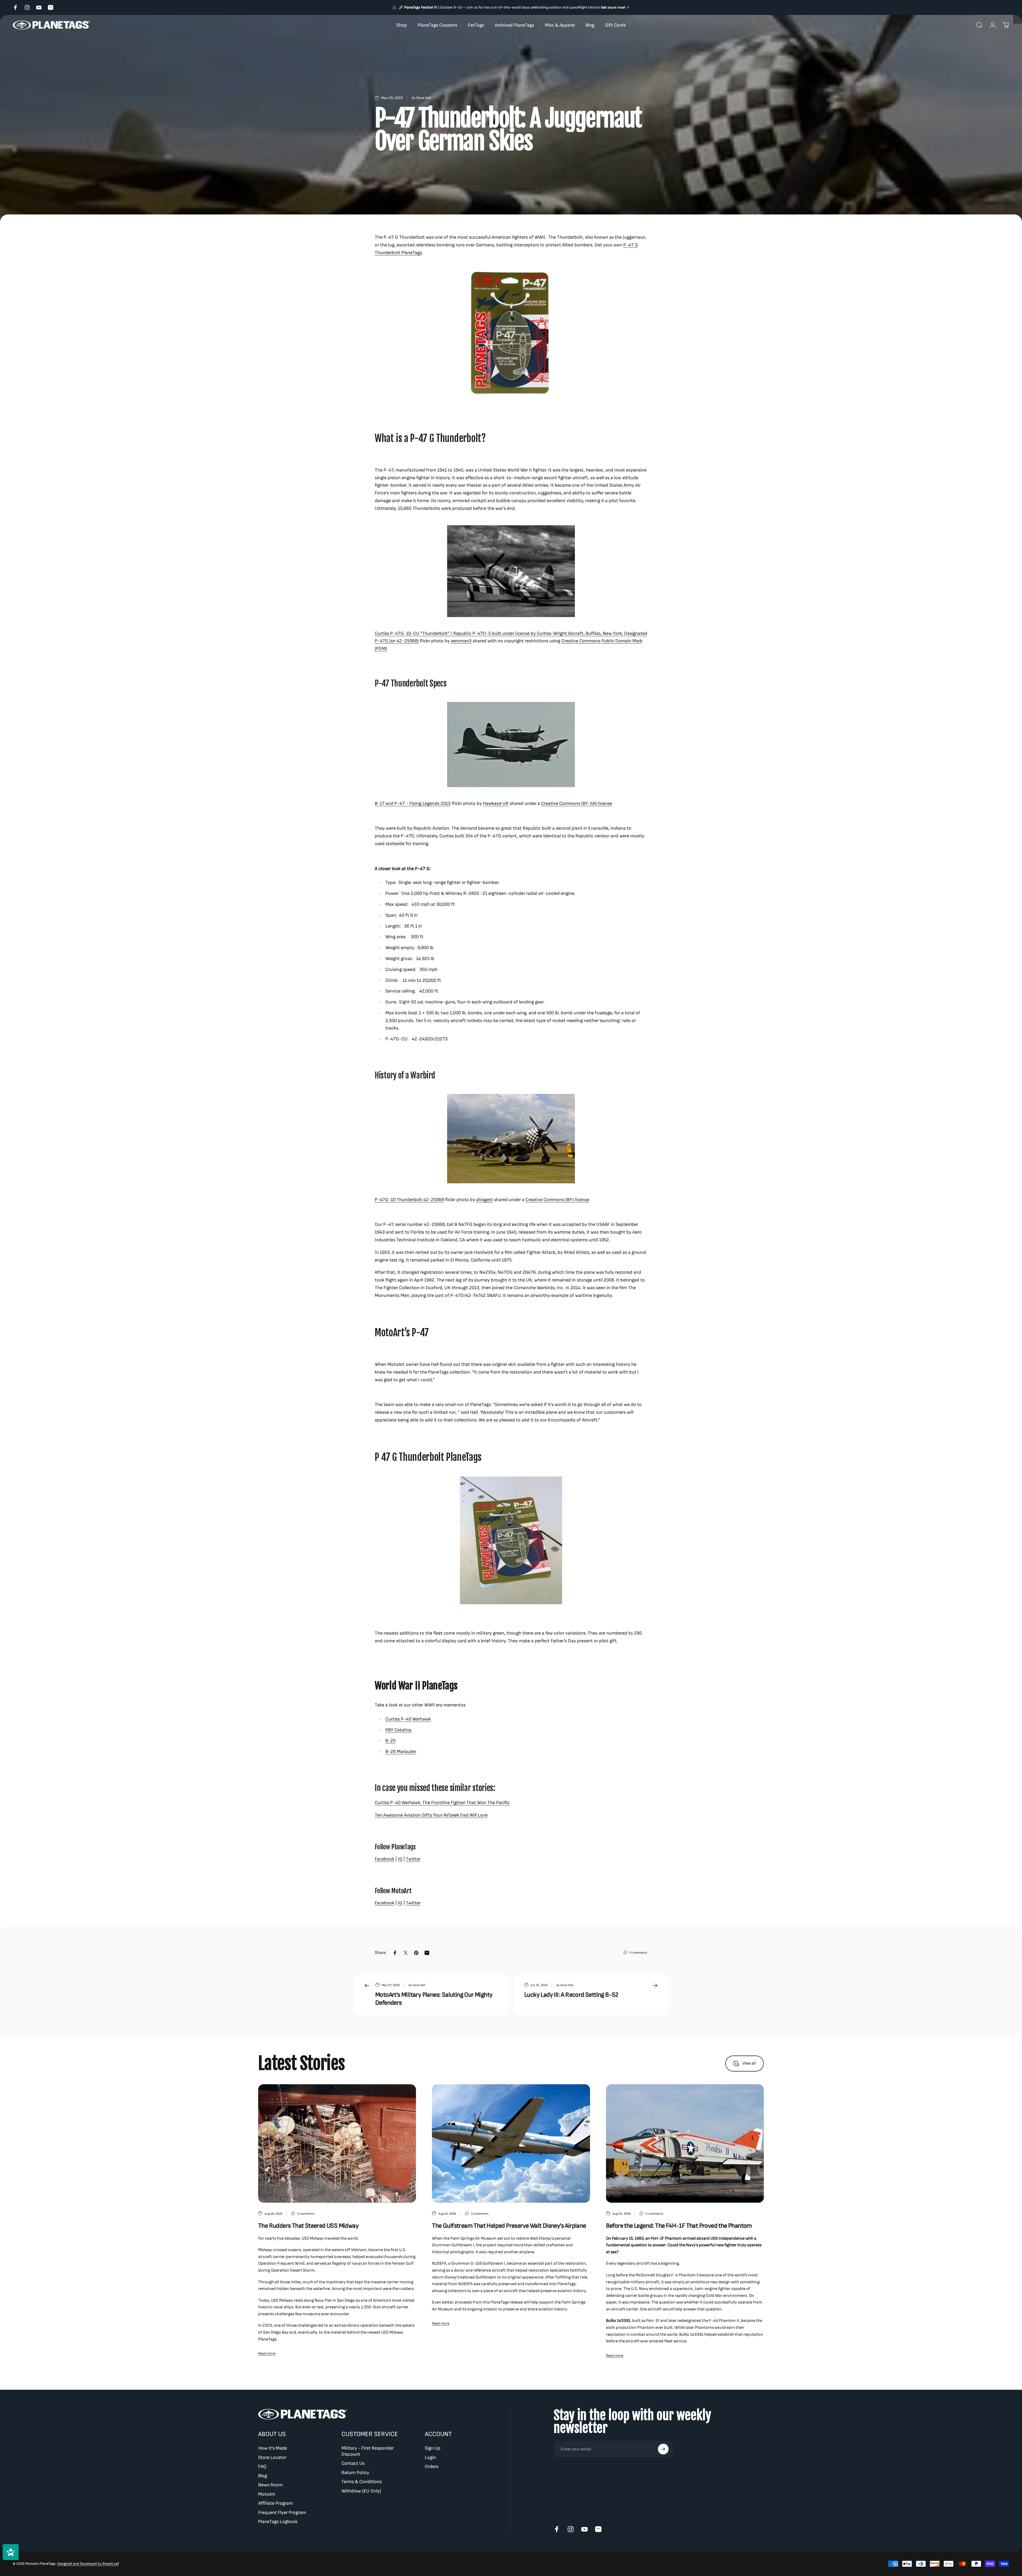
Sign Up (433, 2448)
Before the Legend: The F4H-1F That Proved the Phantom (679, 2226)
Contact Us (353, 2463)
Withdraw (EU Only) (361, 2491)
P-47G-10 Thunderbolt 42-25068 (409, 1200)
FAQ (262, 2467)
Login (430, 2457)
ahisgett (485, 1200)
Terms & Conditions (362, 2482)
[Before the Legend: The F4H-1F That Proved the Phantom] (685, 2143)
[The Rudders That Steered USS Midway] (337, 2143)
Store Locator (272, 2457)
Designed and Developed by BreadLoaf (88, 2564)
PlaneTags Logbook (278, 2522)
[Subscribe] (663, 2449)
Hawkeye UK (496, 803)
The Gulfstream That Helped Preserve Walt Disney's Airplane (509, 2226)
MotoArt (267, 2494)
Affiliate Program (275, 2503)
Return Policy (355, 2473)
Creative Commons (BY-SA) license (577, 803)
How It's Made (273, 2448)
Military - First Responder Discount (368, 2451)
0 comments (638, 1953)
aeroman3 (461, 641)
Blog (263, 2476)
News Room (270, 2485)
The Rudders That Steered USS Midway (308, 2226)
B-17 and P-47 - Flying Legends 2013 (413, 803)
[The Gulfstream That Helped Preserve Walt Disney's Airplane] (511, 2143)
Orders (432, 2467)
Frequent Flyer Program (282, 2513)
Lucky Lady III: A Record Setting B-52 (571, 1995)
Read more (267, 2353)
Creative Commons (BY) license (557, 1200)
